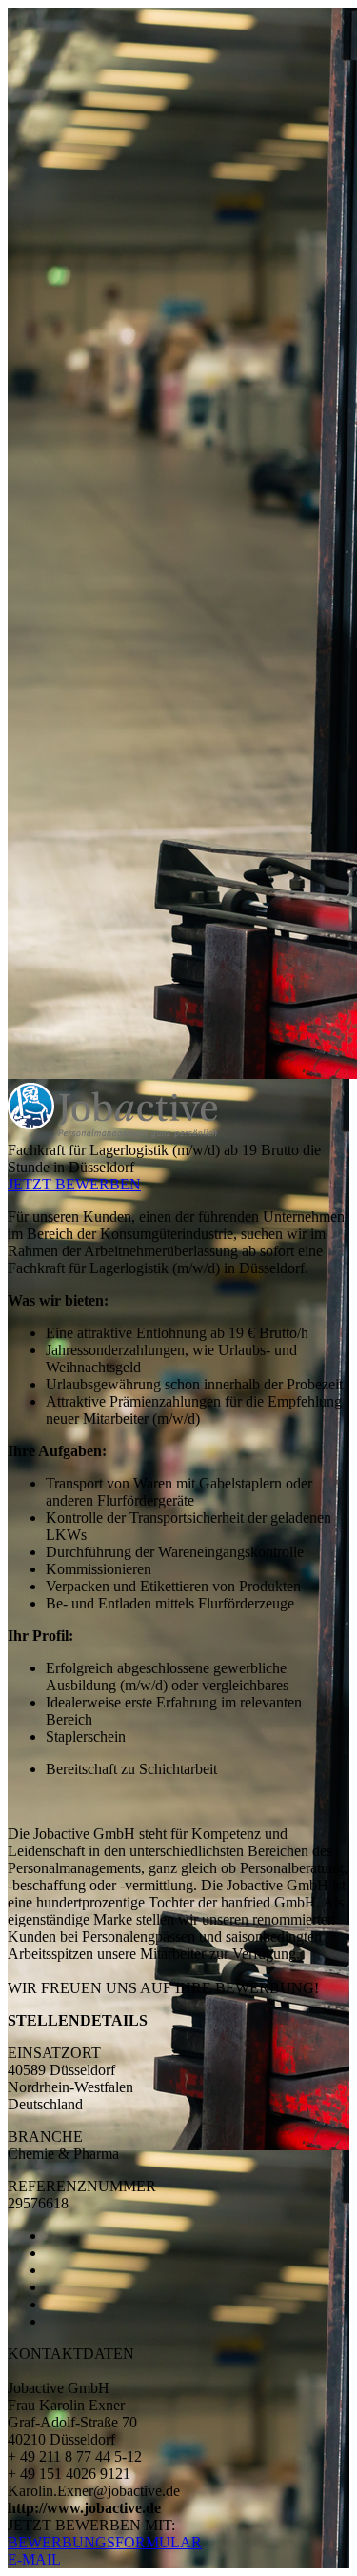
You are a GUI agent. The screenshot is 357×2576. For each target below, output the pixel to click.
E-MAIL (34, 2559)
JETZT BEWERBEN (74, 1184)
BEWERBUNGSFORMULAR (105, 2542)
